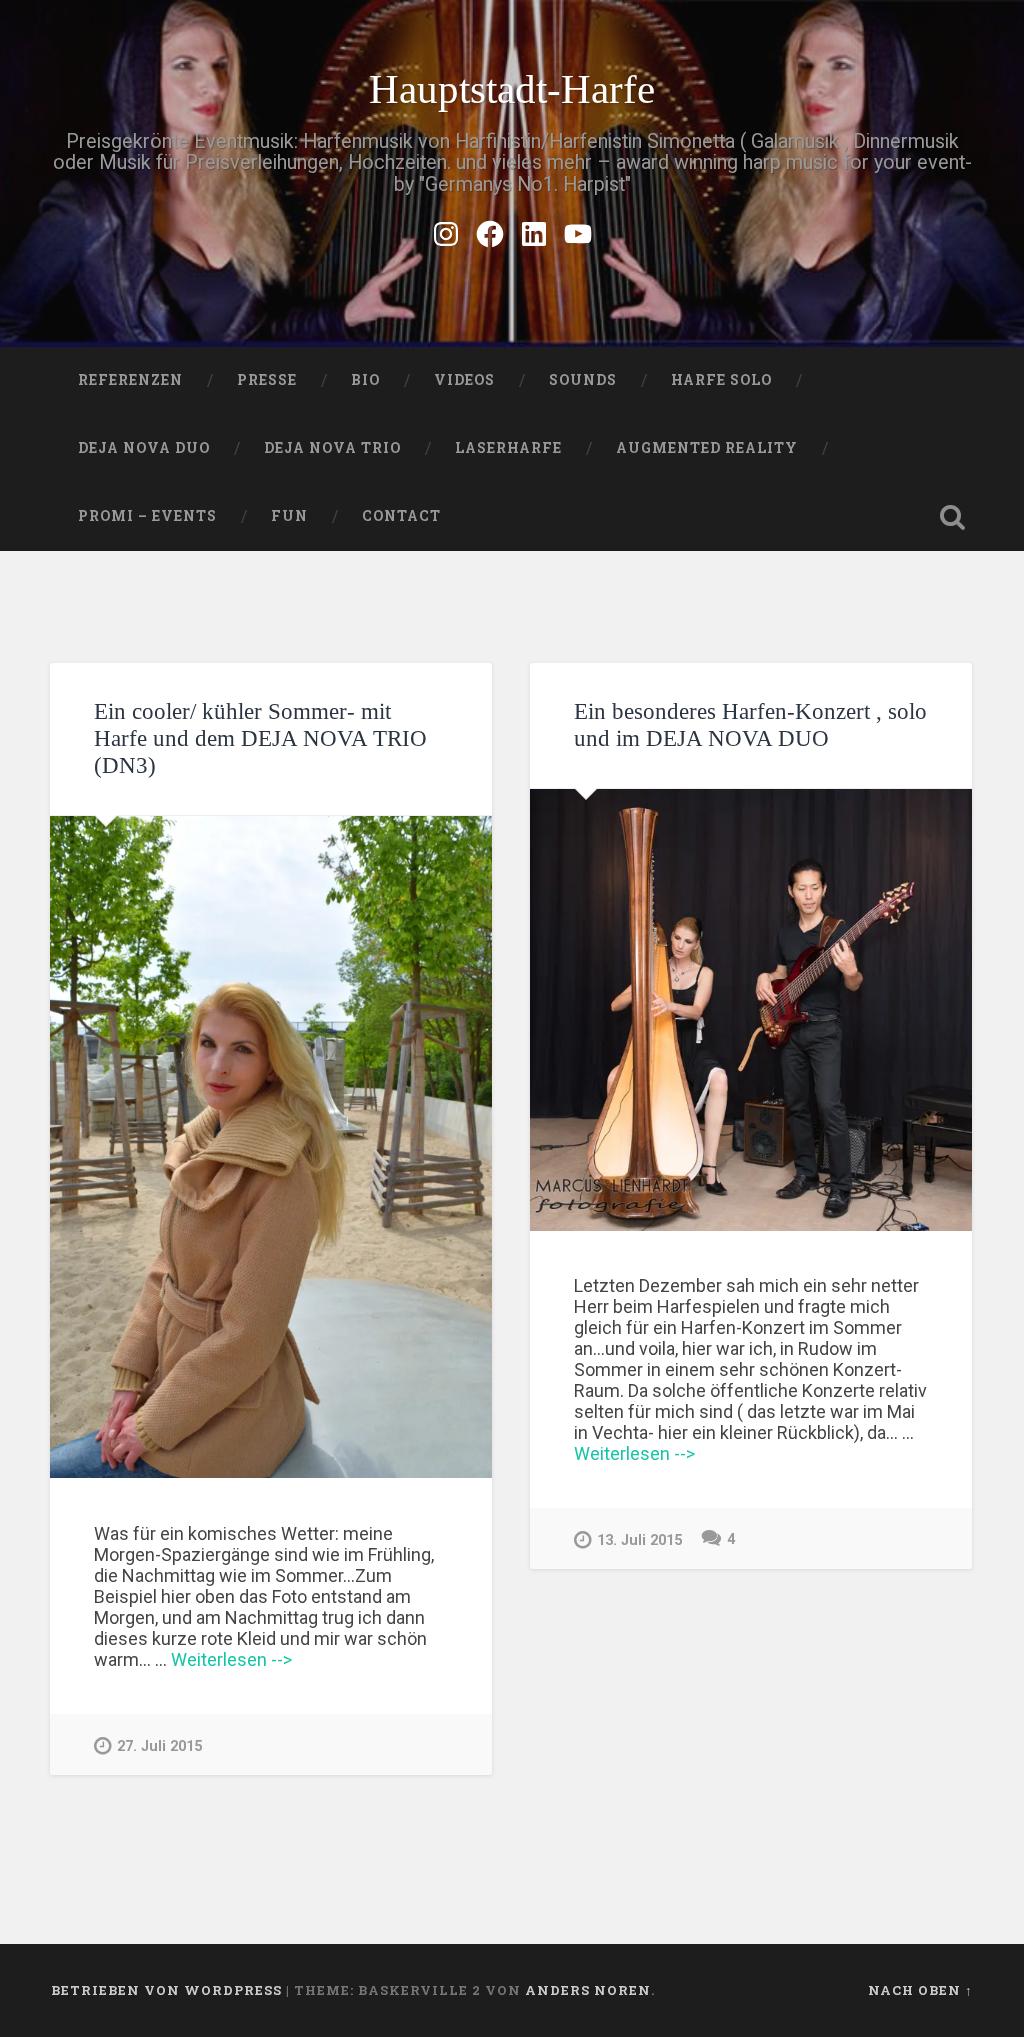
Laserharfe (508, 448)
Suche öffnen (953, 517)
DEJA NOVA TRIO (332, 448)
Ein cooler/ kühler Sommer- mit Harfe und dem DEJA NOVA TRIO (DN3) (260, 738)
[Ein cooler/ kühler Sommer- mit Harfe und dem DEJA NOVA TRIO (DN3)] (271, 1147)
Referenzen (130, 380)
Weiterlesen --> (231, 1659)
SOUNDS (583, 380)
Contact (401, 516)
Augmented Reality (707, 448)
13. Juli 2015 (639, 1540)
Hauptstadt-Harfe (512, 89)
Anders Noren (588, 1990)
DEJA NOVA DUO (144, 448)
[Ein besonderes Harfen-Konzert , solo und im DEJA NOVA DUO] (751, 1010)
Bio (365, 380)
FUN (289, 516)
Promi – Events (147, 516)
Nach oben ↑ (920, 1990)
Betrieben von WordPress (166, 1990)
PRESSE (267, 380)
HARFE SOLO (721, 380)
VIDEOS (464, 380)
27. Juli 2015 (159, 1746)
